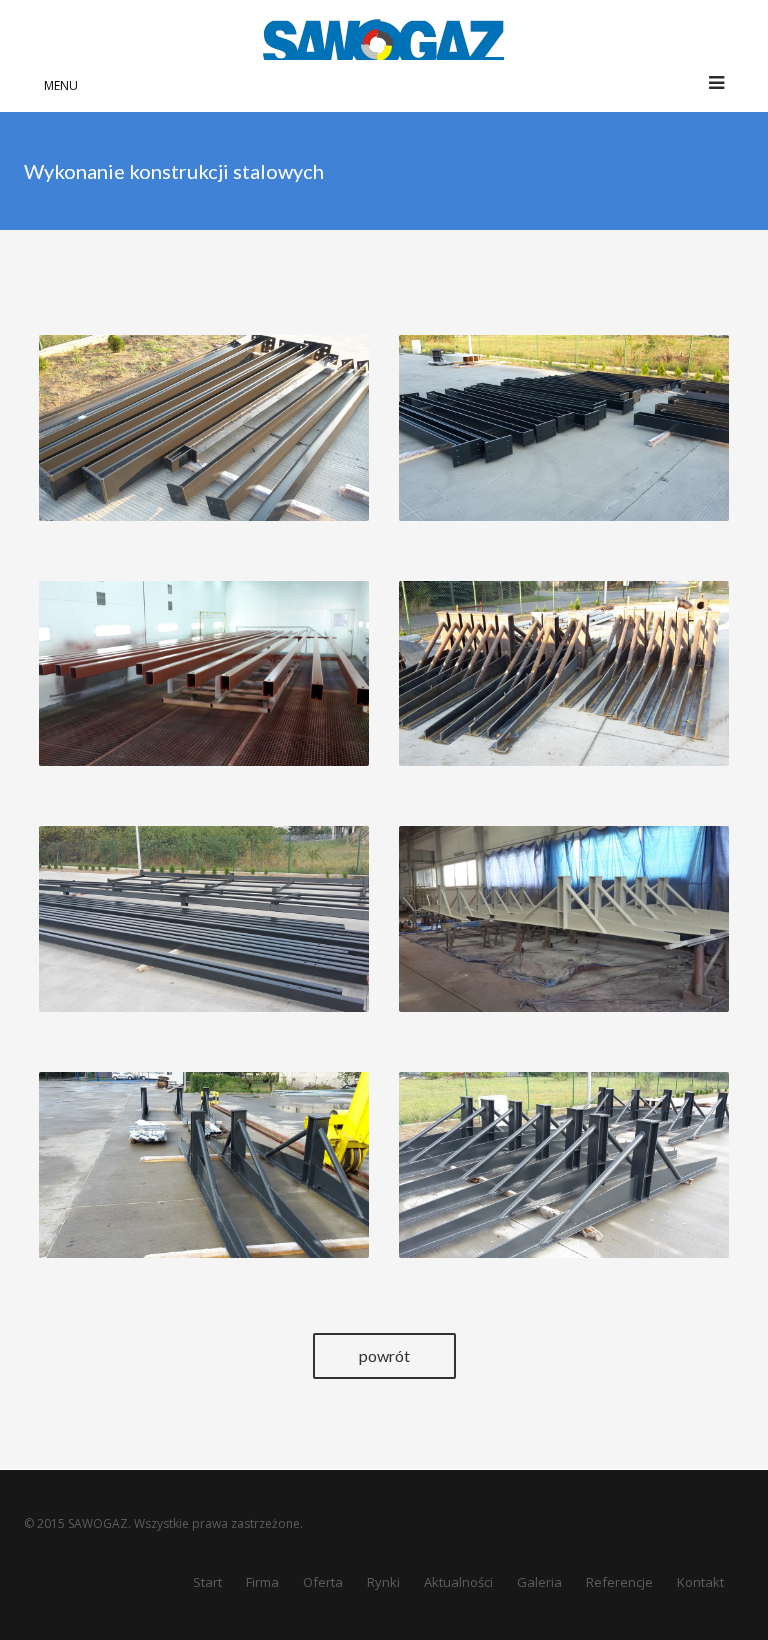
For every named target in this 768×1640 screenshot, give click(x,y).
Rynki (383, 1582)
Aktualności (458, 1582)
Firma (262, 1582)
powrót (384, 1355)
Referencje (619, 1582)
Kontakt (700, 1582)
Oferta (323, 1582)
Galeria (539, 1582)
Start (207, 1582)
